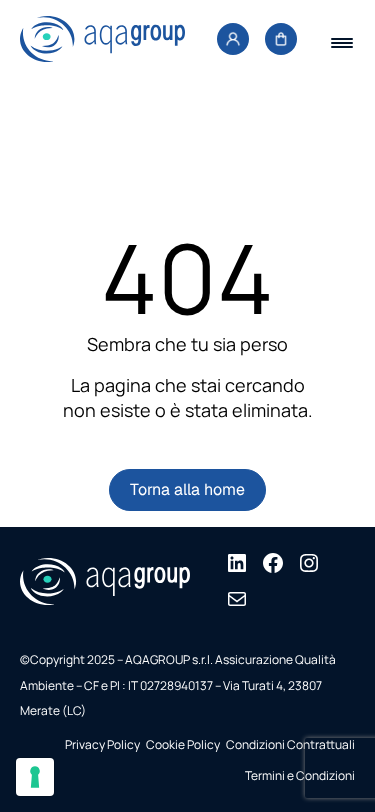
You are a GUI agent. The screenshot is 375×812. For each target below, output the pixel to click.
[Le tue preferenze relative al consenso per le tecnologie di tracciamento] (35, 777)
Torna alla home (187, 489)
